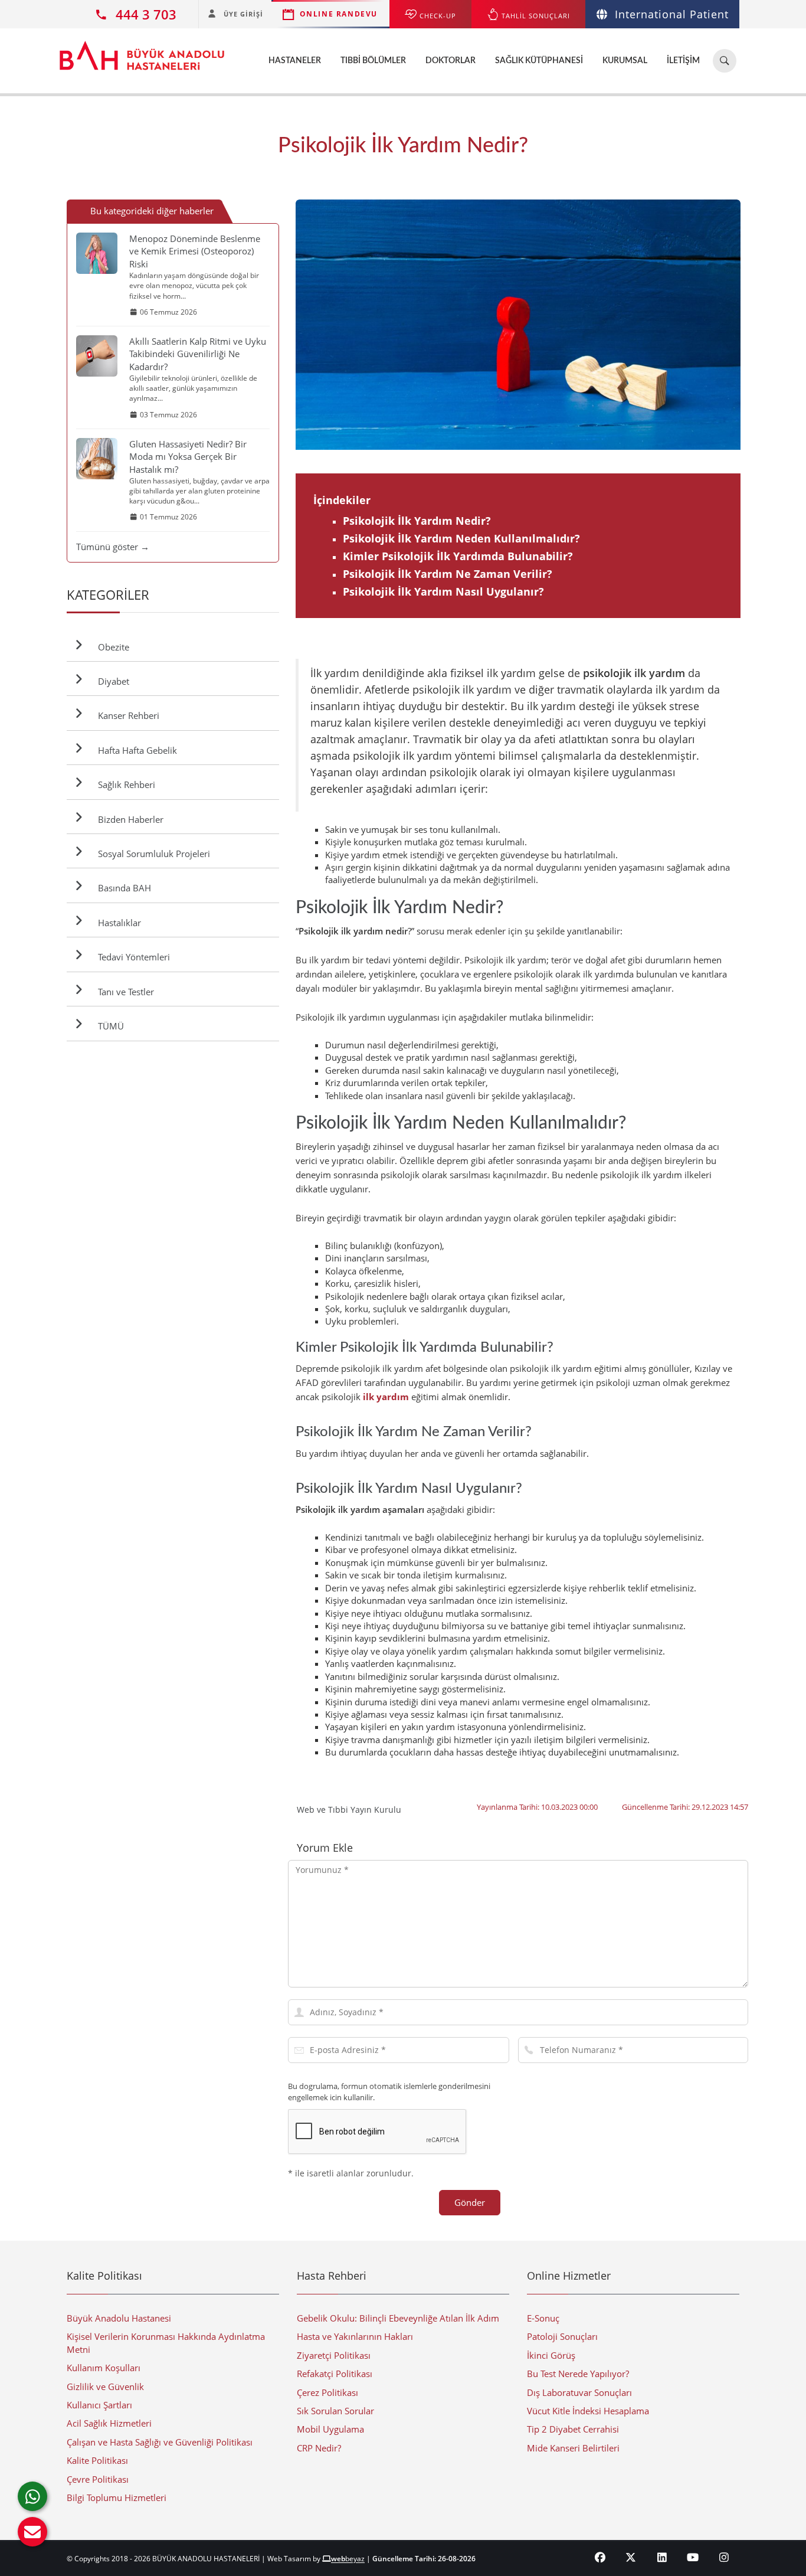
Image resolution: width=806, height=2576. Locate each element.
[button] (32, 2532)
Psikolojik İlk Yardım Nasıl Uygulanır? (443, 591)
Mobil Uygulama (330, 2429)
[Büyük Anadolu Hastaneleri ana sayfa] (142, 50)
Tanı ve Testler (124, 992)
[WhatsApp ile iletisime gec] (32, 2496)
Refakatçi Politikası (335, 2374)
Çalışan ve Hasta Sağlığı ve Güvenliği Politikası (160, 2442)
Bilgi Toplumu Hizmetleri (117, 2497)
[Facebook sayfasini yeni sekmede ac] (600, 2557)
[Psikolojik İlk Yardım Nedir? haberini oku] (518, 325)
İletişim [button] (683, 61)
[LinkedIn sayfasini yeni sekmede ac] (662, 2557)
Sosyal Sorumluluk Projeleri (152, 854)
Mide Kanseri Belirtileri (573, 2448)
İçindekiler (342, 500)
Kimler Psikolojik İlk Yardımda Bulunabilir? (458, 556)
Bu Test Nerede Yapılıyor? (578, 2374)
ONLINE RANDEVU (339, 14)
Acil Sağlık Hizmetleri (109, 2423)
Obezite (111, 647)
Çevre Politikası (98, 2479)
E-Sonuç (543, 2318)
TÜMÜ (109, 1026)
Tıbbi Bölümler (373, 61)
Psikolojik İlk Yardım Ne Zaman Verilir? (448, 574)
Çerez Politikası (327, 2392)
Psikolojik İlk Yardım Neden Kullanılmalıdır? (461, 538)
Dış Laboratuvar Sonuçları (579, 2392)
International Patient (672, 14)
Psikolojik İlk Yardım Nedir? (417, 521)
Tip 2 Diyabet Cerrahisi (573, 2429)
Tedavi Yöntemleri (132, 957)
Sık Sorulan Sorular (335, 2411)
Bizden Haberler (128, 819)
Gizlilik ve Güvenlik (105, 2387)
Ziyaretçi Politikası (334, 2355)
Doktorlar (450, 61)
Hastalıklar (117, 923)
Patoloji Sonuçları (562, 2336)
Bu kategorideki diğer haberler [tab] (152, 211)
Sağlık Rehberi (124, 784)
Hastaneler (295, 61)
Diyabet (111, 681)
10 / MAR (736, 325)
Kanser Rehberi (126, 715)
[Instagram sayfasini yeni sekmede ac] (724, 2557)
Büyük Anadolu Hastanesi (119, 2318)
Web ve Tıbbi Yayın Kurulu (349, 1810)
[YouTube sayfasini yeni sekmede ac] (693, 2557)
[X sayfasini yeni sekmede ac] (631, 2557)
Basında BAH (122, 888)
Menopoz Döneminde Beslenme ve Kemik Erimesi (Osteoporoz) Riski (195, 251)
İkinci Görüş (551, 2355)
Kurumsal (625, 61)
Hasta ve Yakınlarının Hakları (355, 2336)
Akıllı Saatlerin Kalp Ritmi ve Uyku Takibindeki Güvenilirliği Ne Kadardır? (198, 354)
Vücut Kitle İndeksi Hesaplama (588, 2411)
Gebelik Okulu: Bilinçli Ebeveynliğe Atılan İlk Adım (398, 2318)
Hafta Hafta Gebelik (135, 750)
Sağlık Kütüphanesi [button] (539, 61)
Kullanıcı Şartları (99, 2405)
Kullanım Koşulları (104, 2368)
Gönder (470, 2202)
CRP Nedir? (319, 2448)
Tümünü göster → (113, 547)
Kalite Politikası (97, 2460)
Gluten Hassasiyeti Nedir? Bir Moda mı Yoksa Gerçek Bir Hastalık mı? (188, 457)
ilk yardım (386, 1397)
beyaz (348, 2559)
